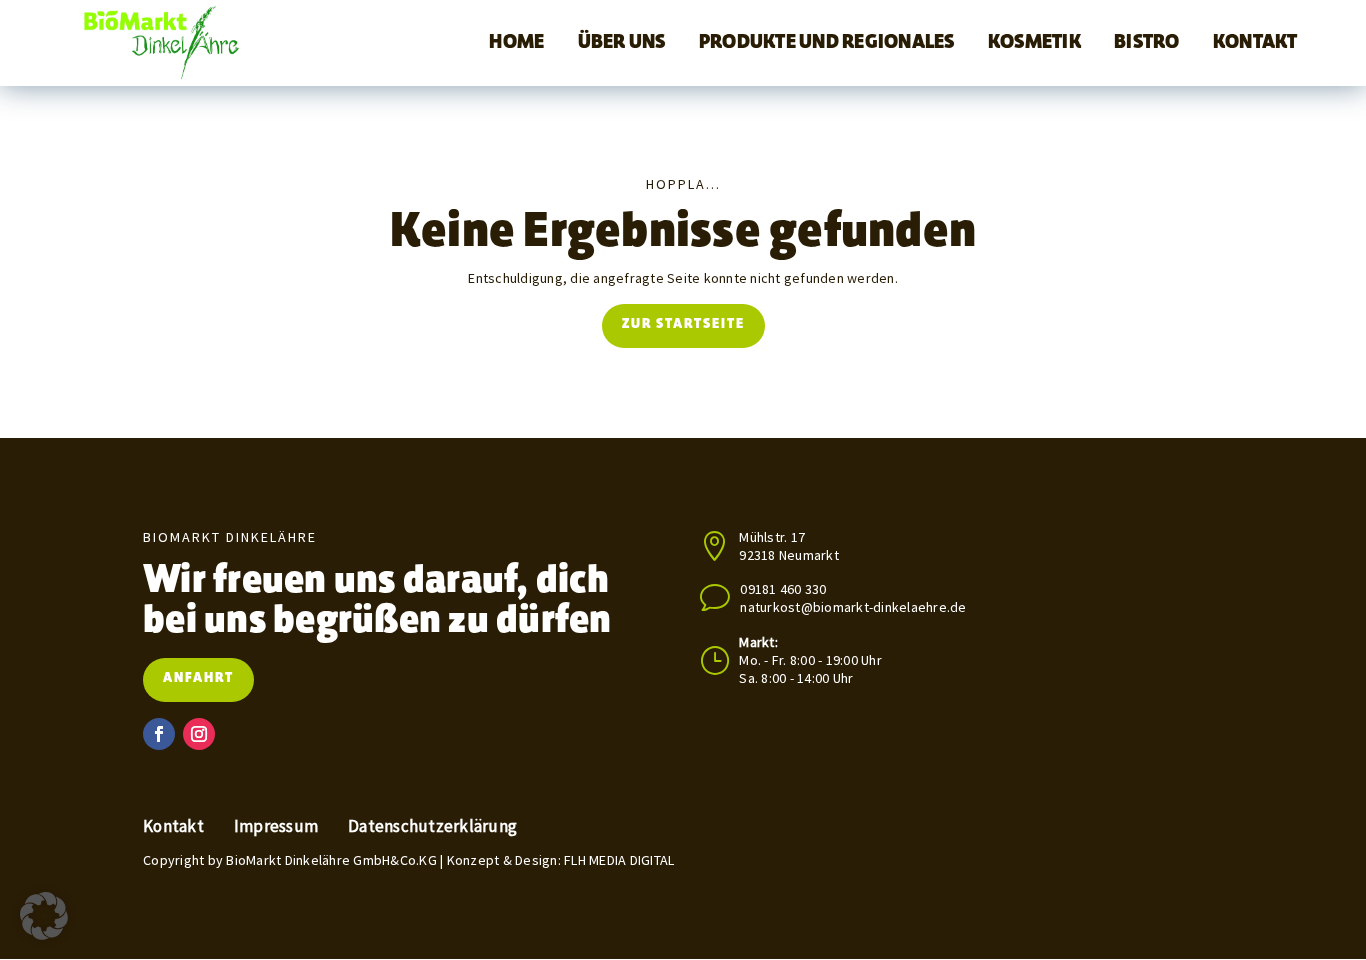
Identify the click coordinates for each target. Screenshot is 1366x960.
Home (516, 43)
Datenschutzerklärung (432, 826)
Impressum (276, 826)
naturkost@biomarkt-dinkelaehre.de (853, 607)
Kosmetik (1034, 43)
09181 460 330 (783, 589)
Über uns (622, 43)
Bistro (1147, 43)
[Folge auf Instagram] (199, 734)
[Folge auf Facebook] (159, 734)
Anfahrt (198, 679)
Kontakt (1255, 43)
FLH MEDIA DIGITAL (619, 860)
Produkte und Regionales (827, 43)
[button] (44, 916)
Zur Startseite (683, 325)
